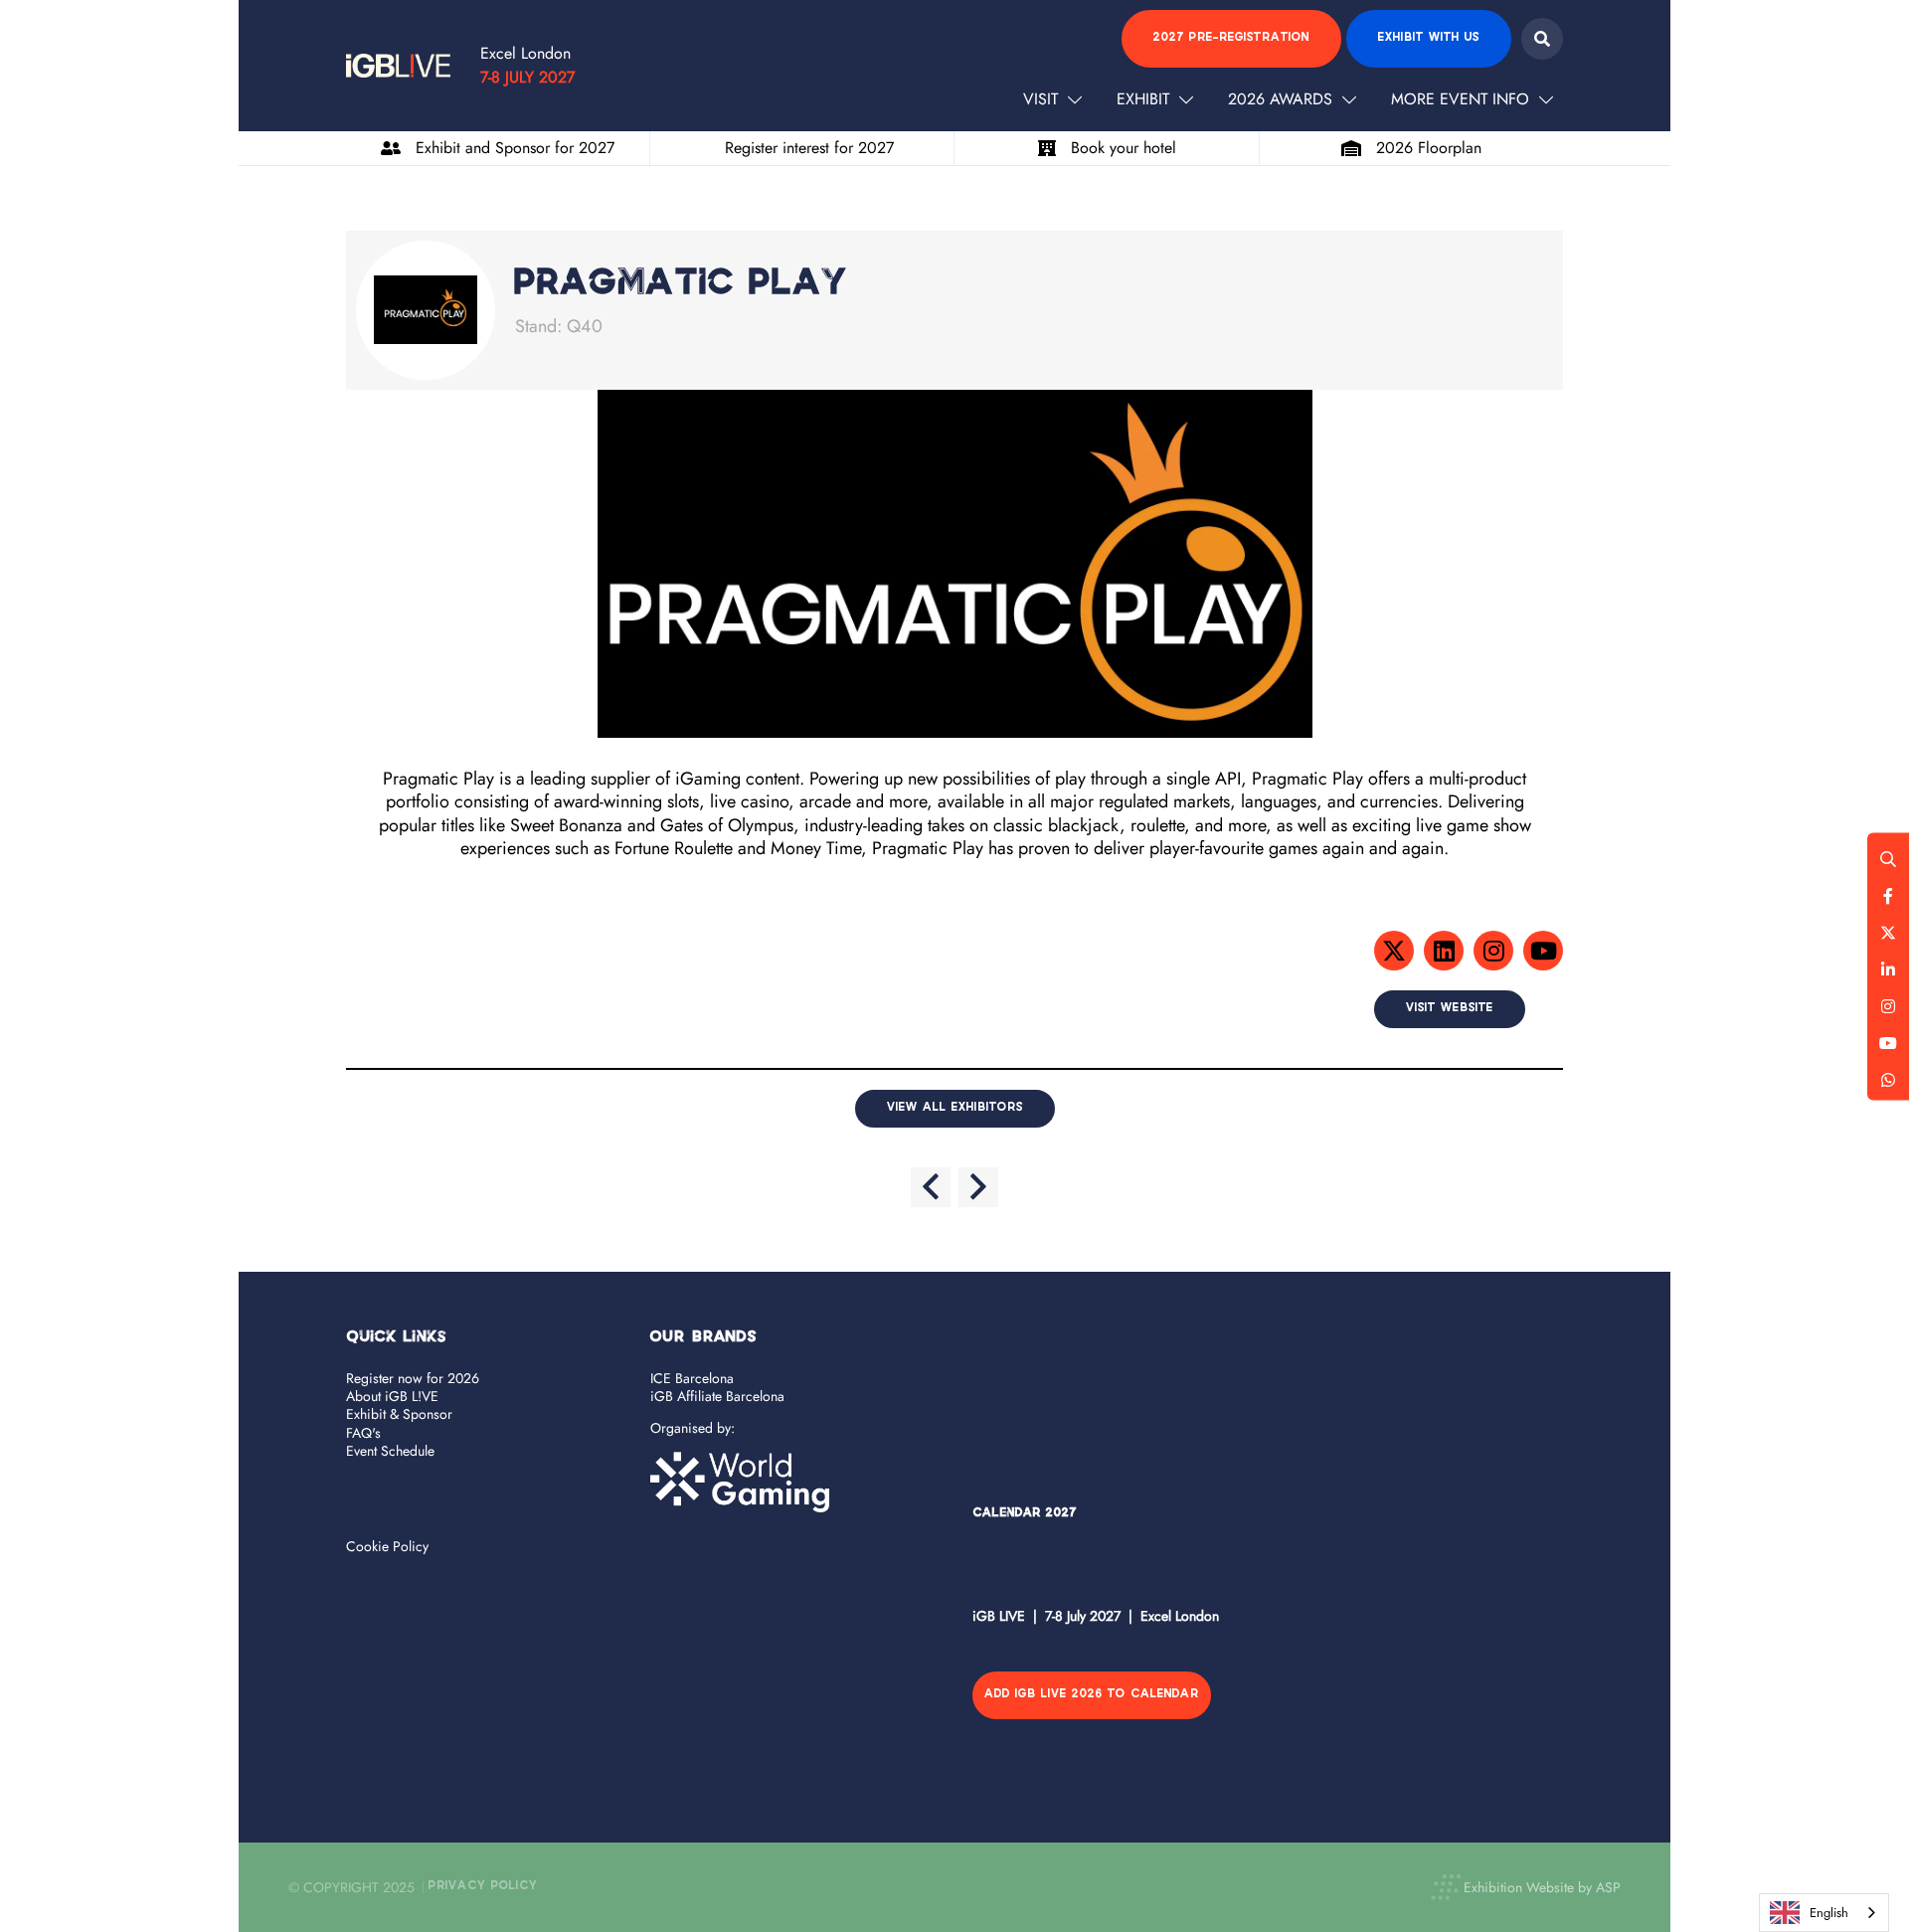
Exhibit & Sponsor (399, 1414)
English (1829, 1913)
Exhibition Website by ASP (1542, 1887)
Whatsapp (1888, 1079)
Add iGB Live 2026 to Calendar (1092, 1695)
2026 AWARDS (1280, 99)
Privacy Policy (483, 1887)
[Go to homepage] (398, 66)
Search (1542, 39)
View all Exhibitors (955, 1108)
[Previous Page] (931, 1187)
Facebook (1888, 895)
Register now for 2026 (413, 1378)
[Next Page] (978, 1187)
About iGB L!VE (392, 1396)
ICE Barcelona (692, 1378)
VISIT (1041, 99)
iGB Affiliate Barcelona (717, 1396)
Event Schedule (390, 1451)
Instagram (1888, 1005)
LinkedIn (1888, 968)
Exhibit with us (1429, 38)
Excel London (525, 53)
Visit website (1450, 1009)
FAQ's (363, 1433)
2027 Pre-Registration (1231, 38)
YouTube (1888, 1042)
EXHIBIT (1143, 99)
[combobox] (1824, 1913)
